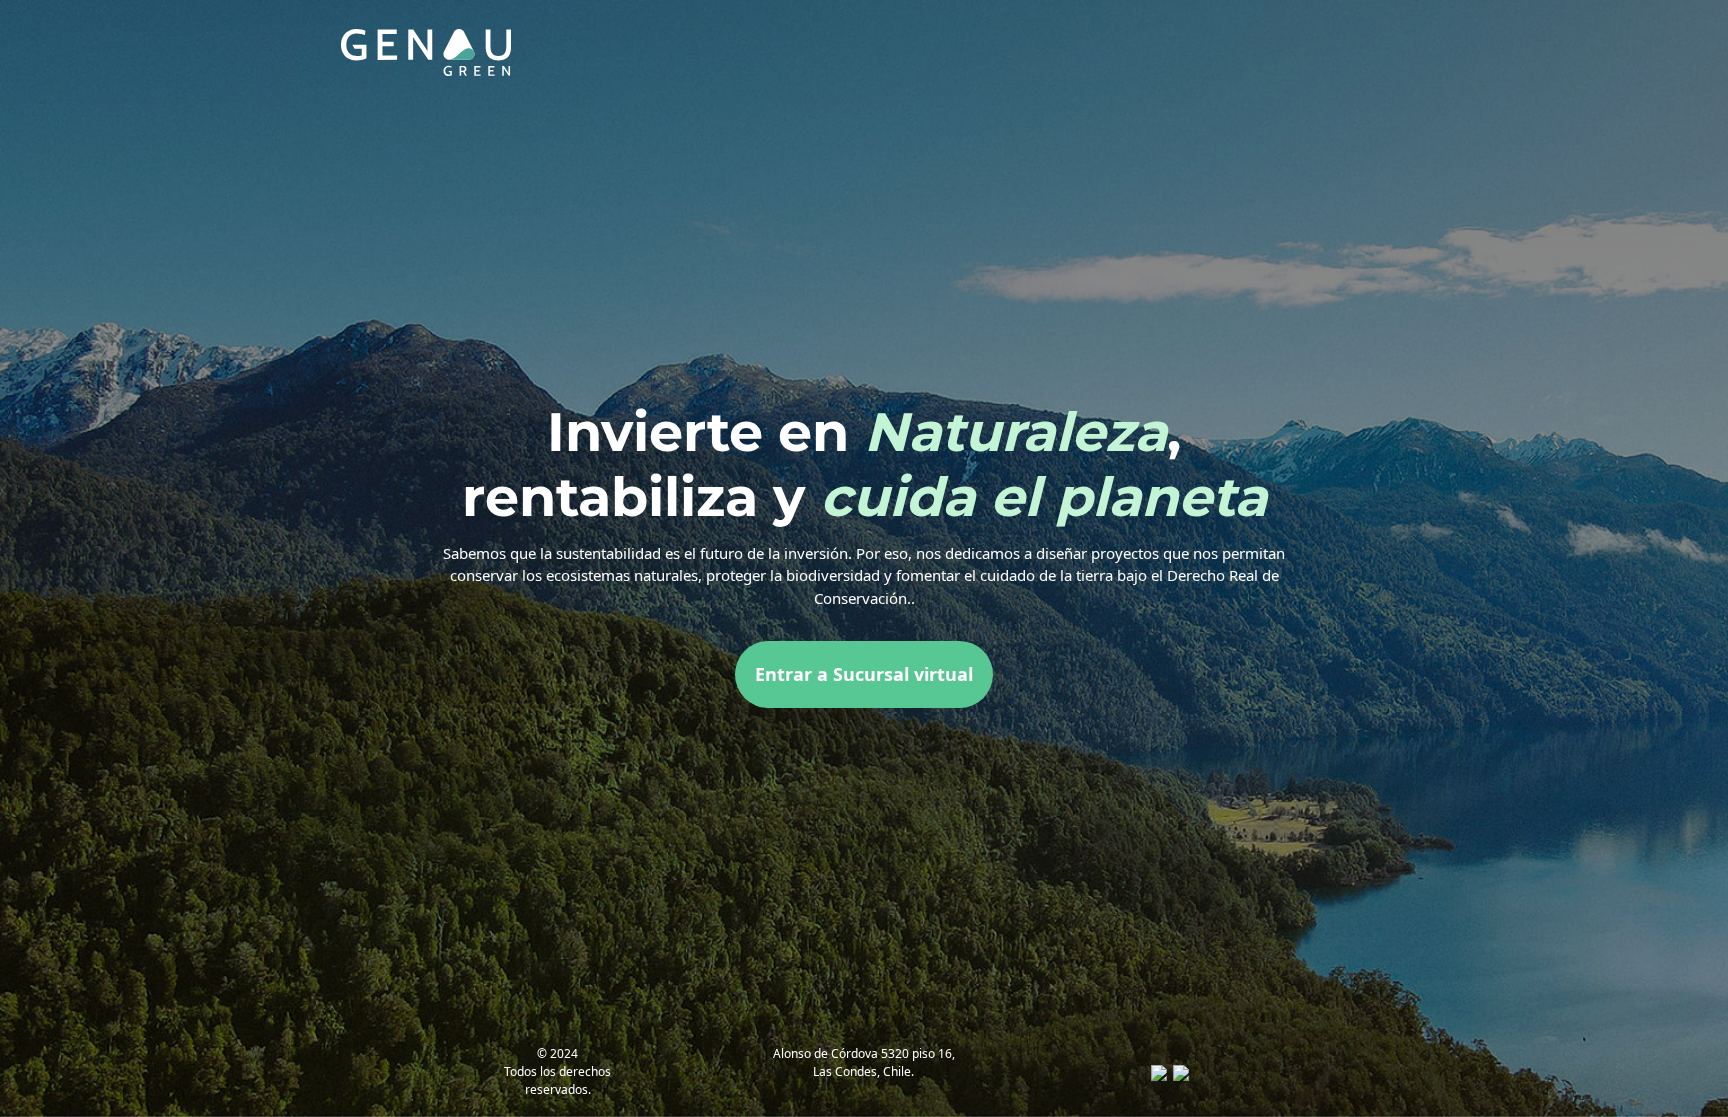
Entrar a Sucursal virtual (864, 674)
